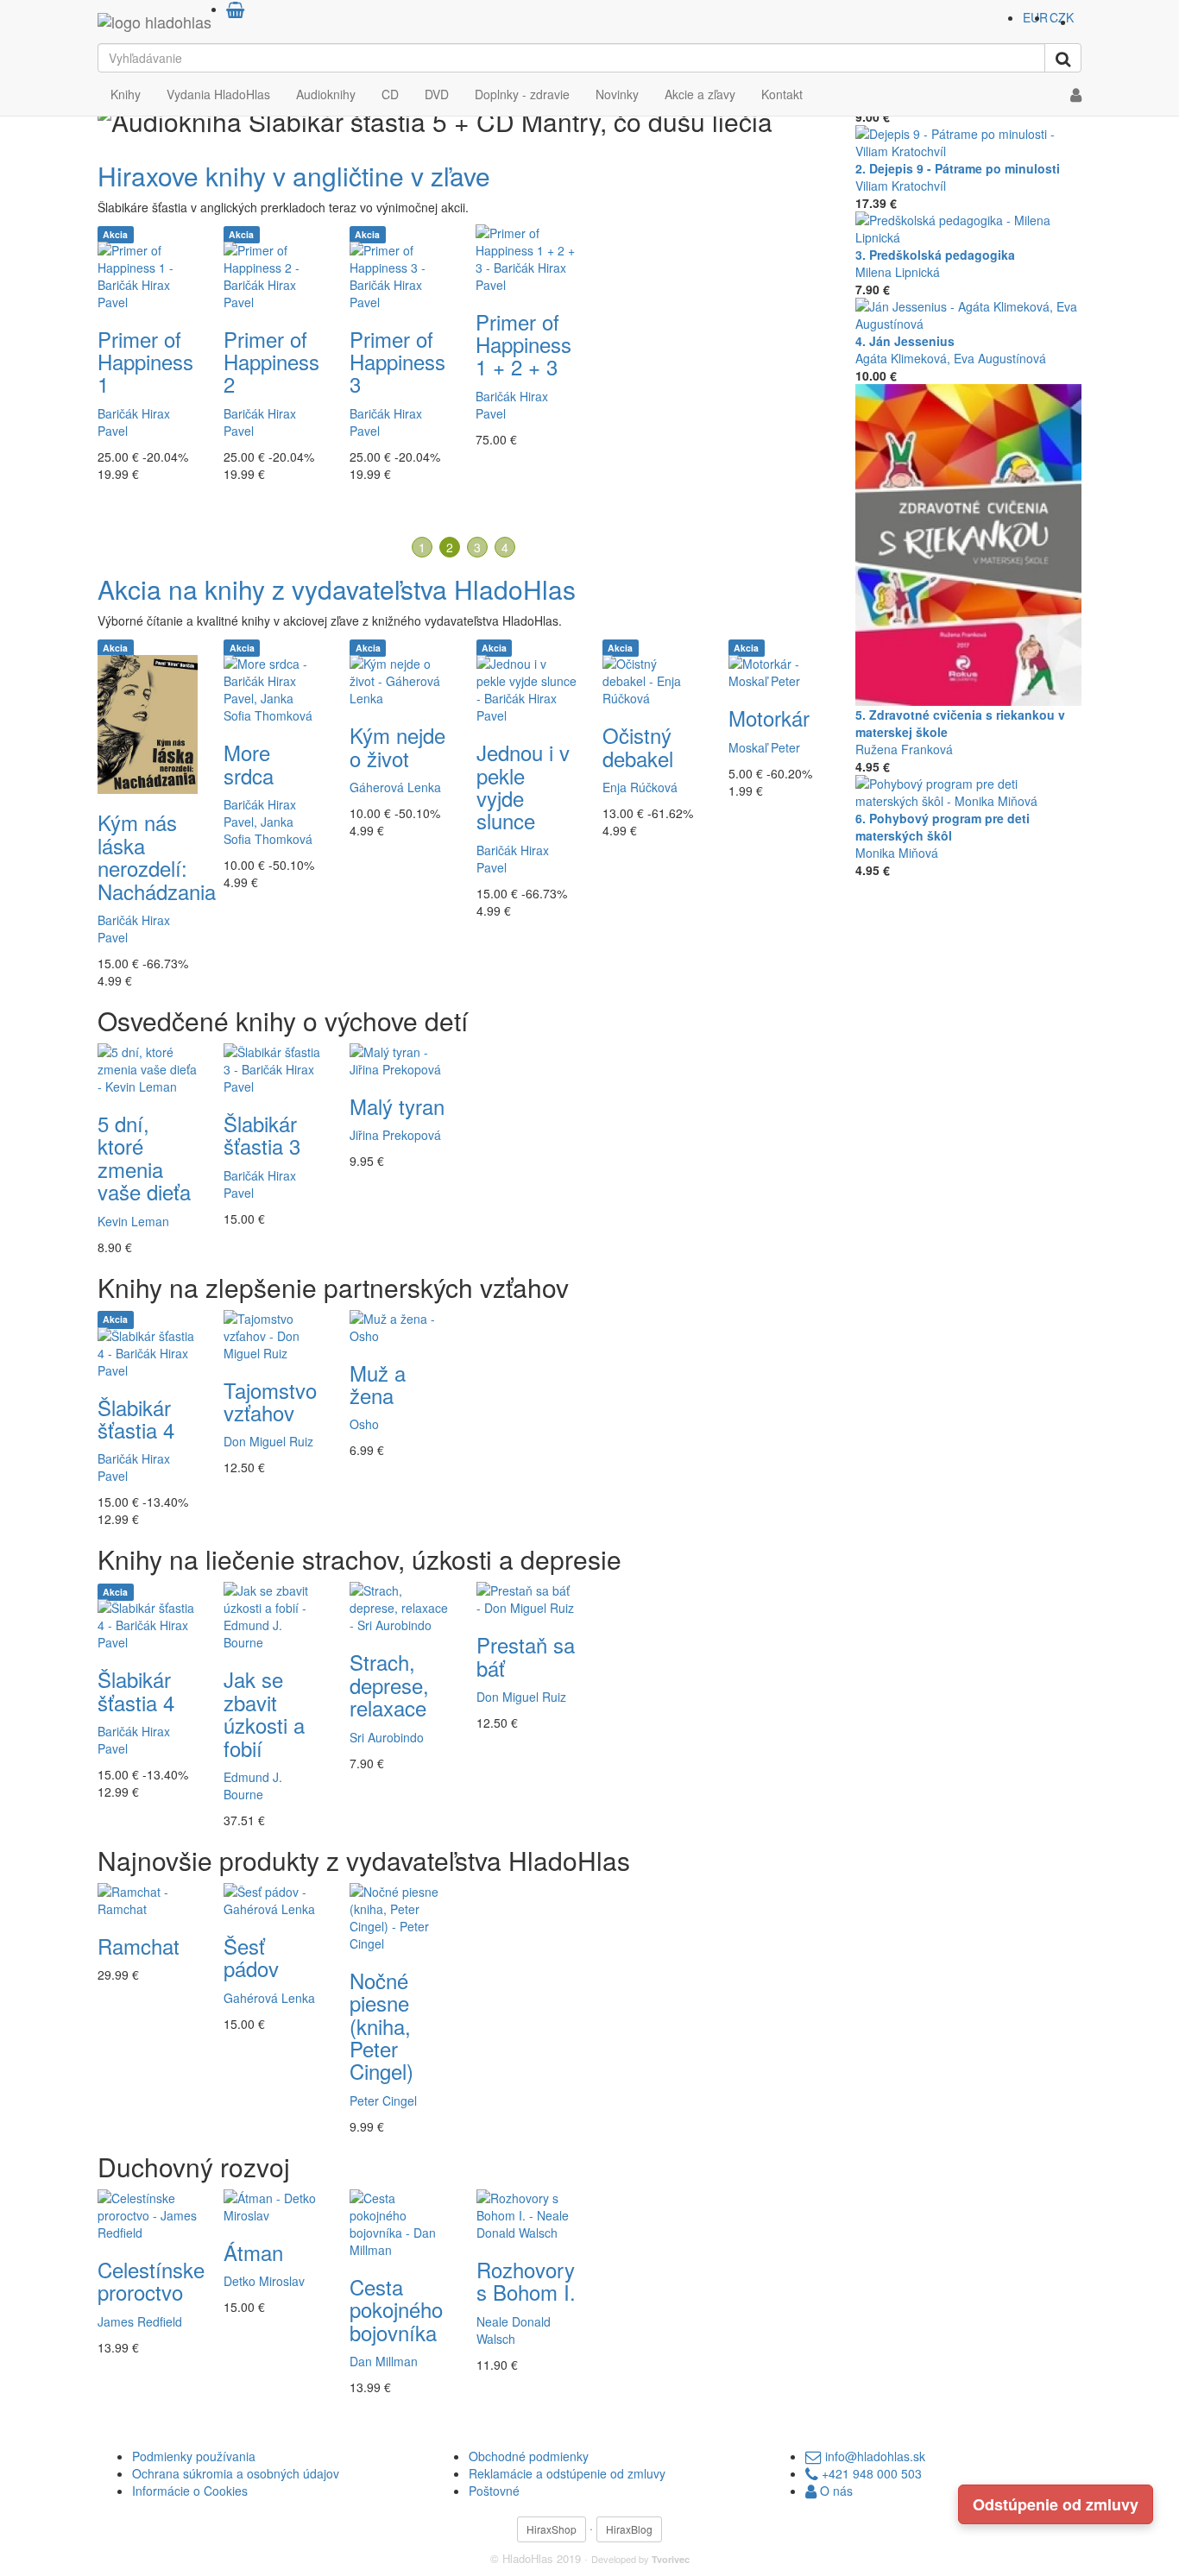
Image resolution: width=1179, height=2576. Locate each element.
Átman (253, 2252)
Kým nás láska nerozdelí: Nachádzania (157, 856)
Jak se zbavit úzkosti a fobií (264, 1713)
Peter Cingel (383, 2100)
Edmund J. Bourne (253, 1786)
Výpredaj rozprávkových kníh (264, 176)
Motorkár (769, 718)
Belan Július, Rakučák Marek (518, 427)
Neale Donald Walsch (514, 2330)
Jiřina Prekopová (395, 1135)
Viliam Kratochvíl (901, 186)
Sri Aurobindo (387, 1737)
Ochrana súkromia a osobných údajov (236, 2473)
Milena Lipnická (898, 272)
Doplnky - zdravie (522, 94)
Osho (364, 1424)
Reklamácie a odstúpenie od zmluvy (567, 2473)
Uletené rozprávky (142, 315)
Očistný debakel (638, 746)
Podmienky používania (194, 2456)
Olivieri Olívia (133, 356)
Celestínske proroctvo (151, 2280)
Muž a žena (378, 1384)
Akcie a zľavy (700, 94)
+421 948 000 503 (870, 2473)
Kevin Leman (133, 1221)
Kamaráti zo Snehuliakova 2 (536, 356)
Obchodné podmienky (529, 2456)
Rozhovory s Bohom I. (526, 2280)
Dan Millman (384, 2361)
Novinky (617, 94)
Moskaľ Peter (764, 747)
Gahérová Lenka (269, 356)
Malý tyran (397, 1106)
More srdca (249, 763)
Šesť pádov (251, 1957)
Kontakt (782, 94)
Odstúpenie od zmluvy (1056, 2504)
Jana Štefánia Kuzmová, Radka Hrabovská (774, 419)
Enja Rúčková (640, 787)
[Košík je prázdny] (235, 9)
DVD (437, 94)
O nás (835, 2491)
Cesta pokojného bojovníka (396, 2309)
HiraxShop (552, 2529)
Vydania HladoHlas (218, 94)
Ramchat (139, 1946)
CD (390, 94)
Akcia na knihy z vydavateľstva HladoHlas (337, 589)
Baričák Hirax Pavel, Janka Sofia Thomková (268, 822)
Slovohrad (773, 373)
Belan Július (382, 379)
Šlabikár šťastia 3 (262, 1134)
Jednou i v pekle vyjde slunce (523, 786)
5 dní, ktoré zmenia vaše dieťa (144, 1157)
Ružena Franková (904, 749)
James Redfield (140, 2321)
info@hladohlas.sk (873, 2456)
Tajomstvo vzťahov (270, 1401)
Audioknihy (326, 94)
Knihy (126, 94)
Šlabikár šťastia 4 (136, 1418)
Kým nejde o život (397, 746)
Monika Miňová (897, 853)
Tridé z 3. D (266, 315)
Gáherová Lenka (395, 787)
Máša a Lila (635, 315)
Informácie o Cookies (190, 2491)
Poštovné (494, 2491)
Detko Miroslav (264, 2281)
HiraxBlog (629, 2529)
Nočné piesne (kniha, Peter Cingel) (381, 2026)
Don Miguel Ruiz (268, 1441)
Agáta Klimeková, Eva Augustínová (951, 358)
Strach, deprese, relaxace (389, 1685)
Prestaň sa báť (526, 1656)
